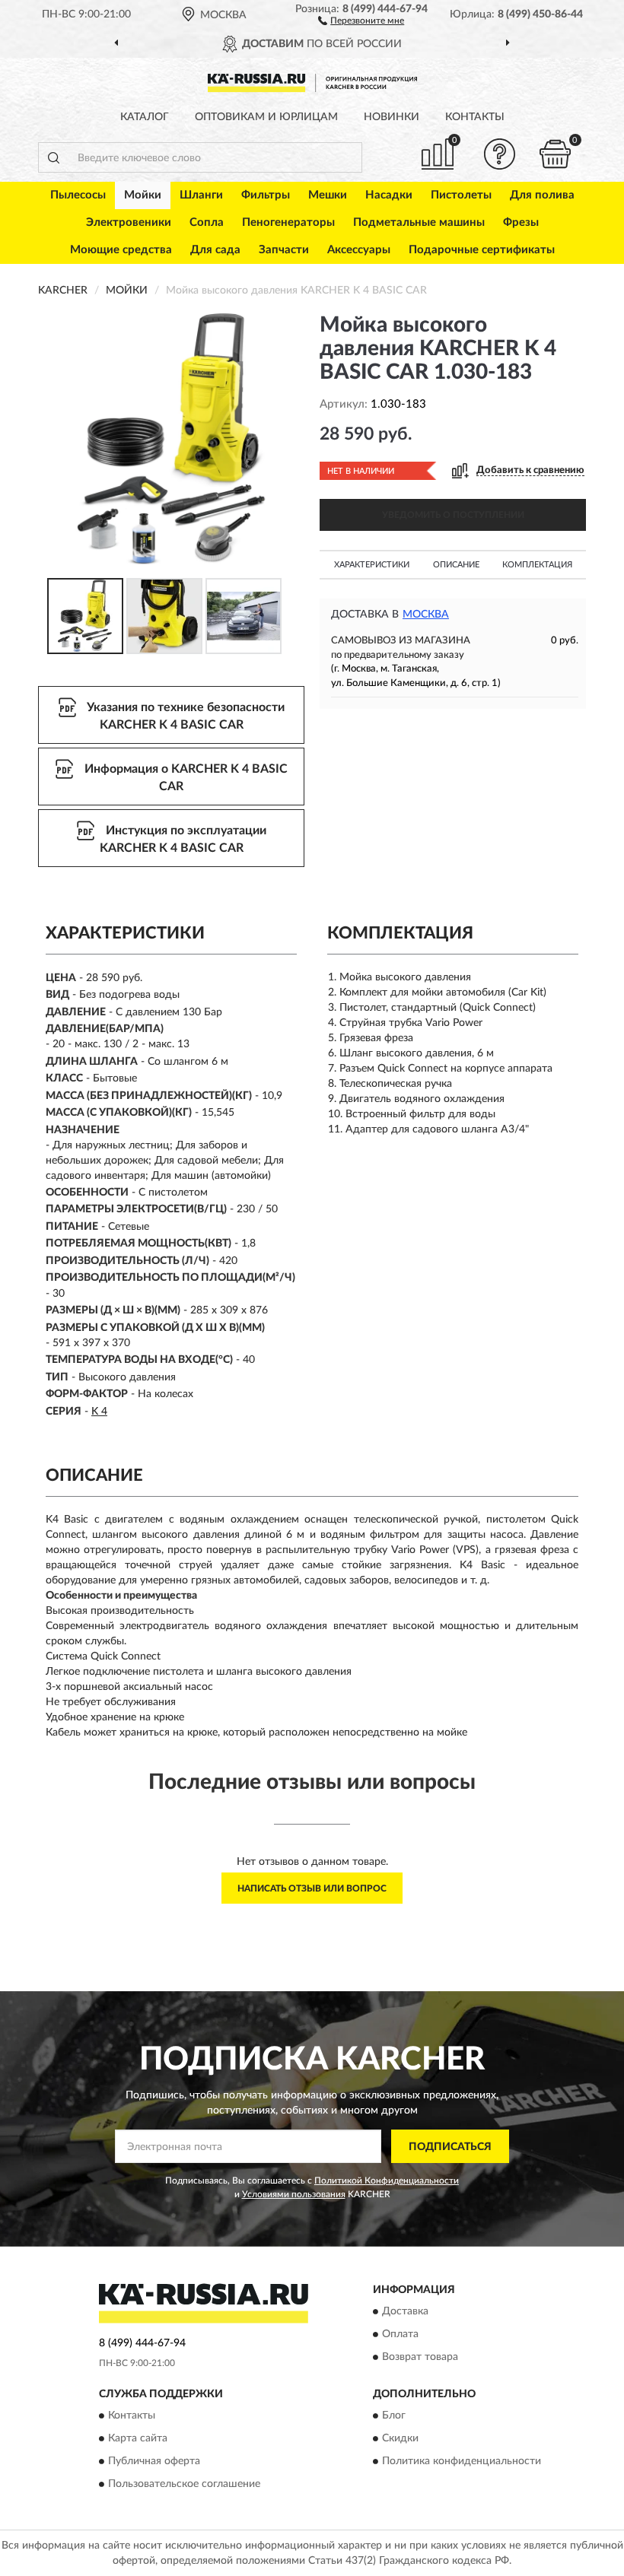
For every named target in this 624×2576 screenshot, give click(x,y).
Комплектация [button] (537, 565)
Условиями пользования (294, 2194)
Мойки (143, 195)
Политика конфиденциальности (462, 2462)
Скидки (400, 2439)
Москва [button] (426, 615)
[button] (361, 20)
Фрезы (521, 222)
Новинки (392, 117)
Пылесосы (78, 195)
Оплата (400, 2335)
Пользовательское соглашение (184, 2485)
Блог (394, 2416)
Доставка (405, 2312)
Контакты (475, 117)
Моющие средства (121, 250)
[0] (556, 154)
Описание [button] (456, 565)
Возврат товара (420, 2358)
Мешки (328, 195)
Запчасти (284, 250)
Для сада (215, 250)
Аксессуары (359, 250)
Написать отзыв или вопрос (312, 1888)
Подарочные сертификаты (482, 250)
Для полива (542, 195)
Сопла (207, 222)
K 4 (99, 1412)
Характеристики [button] (372, 565)
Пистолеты (461, 195)
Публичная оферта (154, 2462)
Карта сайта (138, 2439)
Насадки (389, 195)
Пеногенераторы (288, 222)
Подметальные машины (419, 222)
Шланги (201, 195)
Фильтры (266, 195)
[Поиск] (53, 157)
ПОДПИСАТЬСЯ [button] (450, 2147)
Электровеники (129, 222)
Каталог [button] (145, 117)
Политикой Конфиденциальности (387, 2181)
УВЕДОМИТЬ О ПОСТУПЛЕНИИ (453, 515)
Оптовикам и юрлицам (266, 117)
